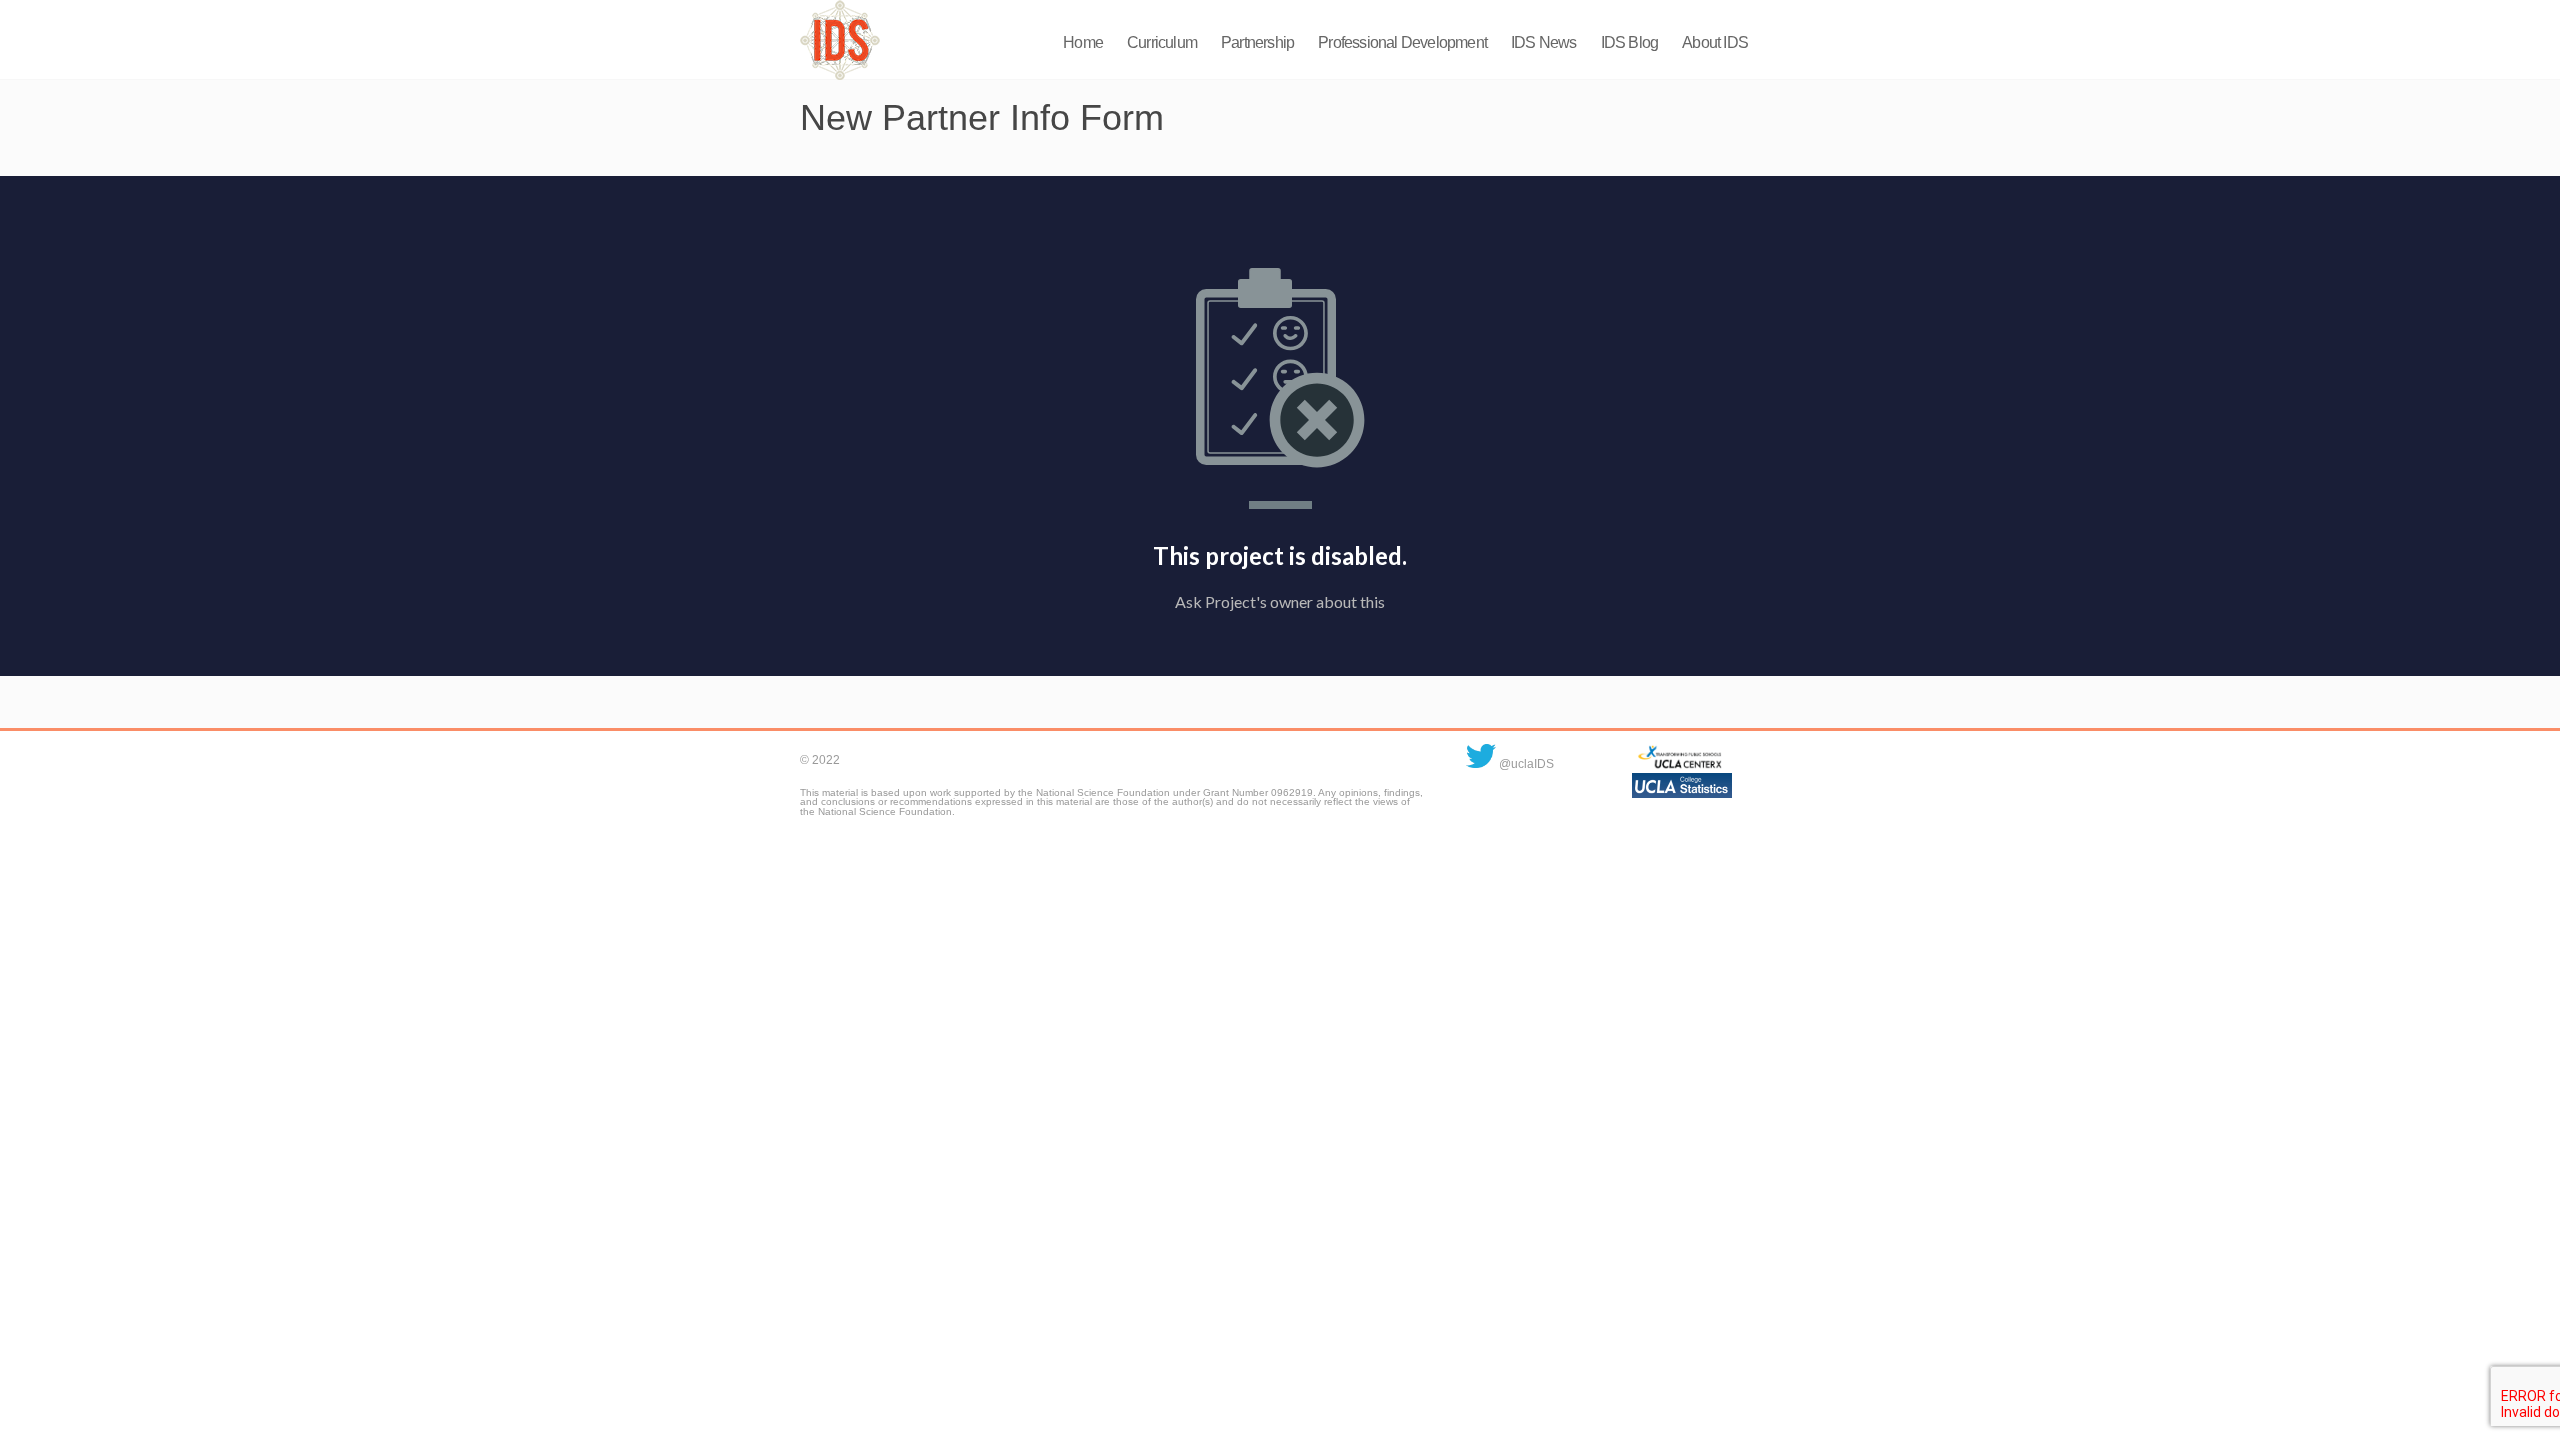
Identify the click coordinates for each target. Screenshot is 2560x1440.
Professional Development (1402, 42)
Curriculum (1162, 42)
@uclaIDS (1525, 764)
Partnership (1257, 42)
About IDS (1715, 42)
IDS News (1544, 42)
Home (1083, 42)
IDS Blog (1630, 42)
